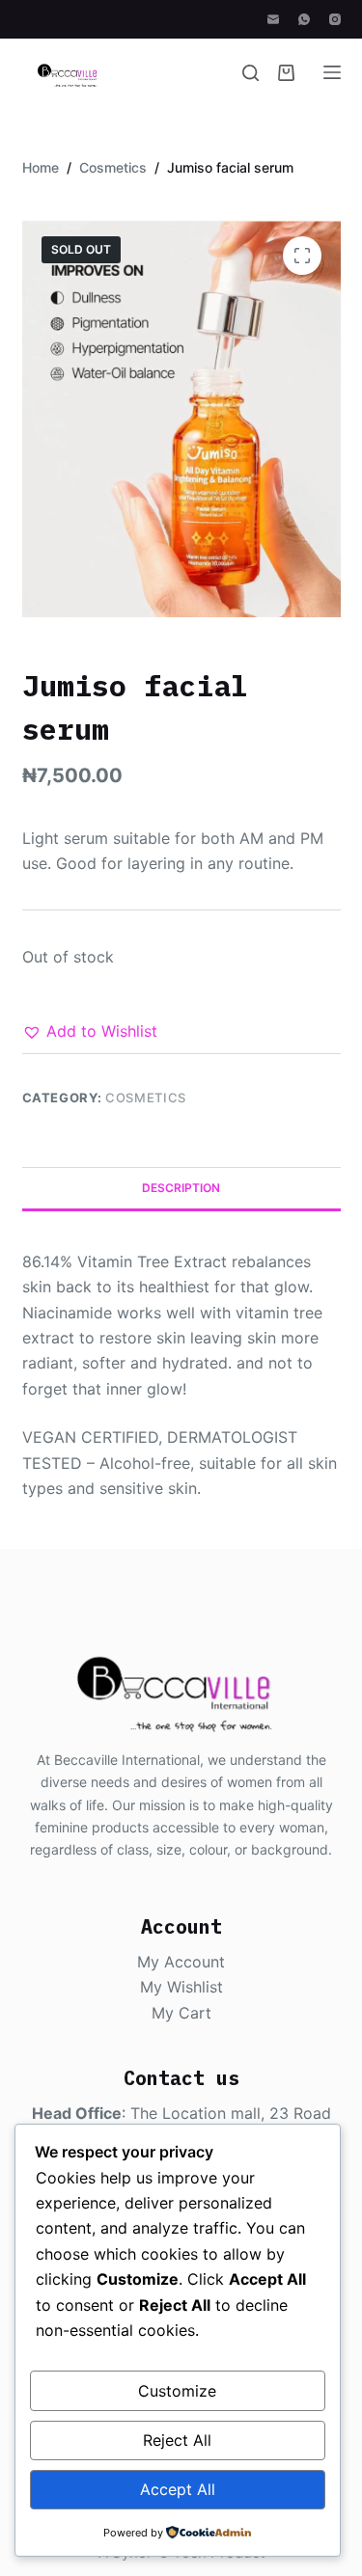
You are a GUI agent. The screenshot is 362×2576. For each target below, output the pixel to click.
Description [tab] (181, 1188)
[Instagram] (335, 19)
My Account (181, 1962)
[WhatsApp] (304, 19)
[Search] (251, 73)
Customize (177, 2391)
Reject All (177, 2440)
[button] (90, 1031)
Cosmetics (146, 1098)
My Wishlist (181, 1987)
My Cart (181, 2013)
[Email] (273, 19)
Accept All (178, 2489)
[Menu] (332, 72)
